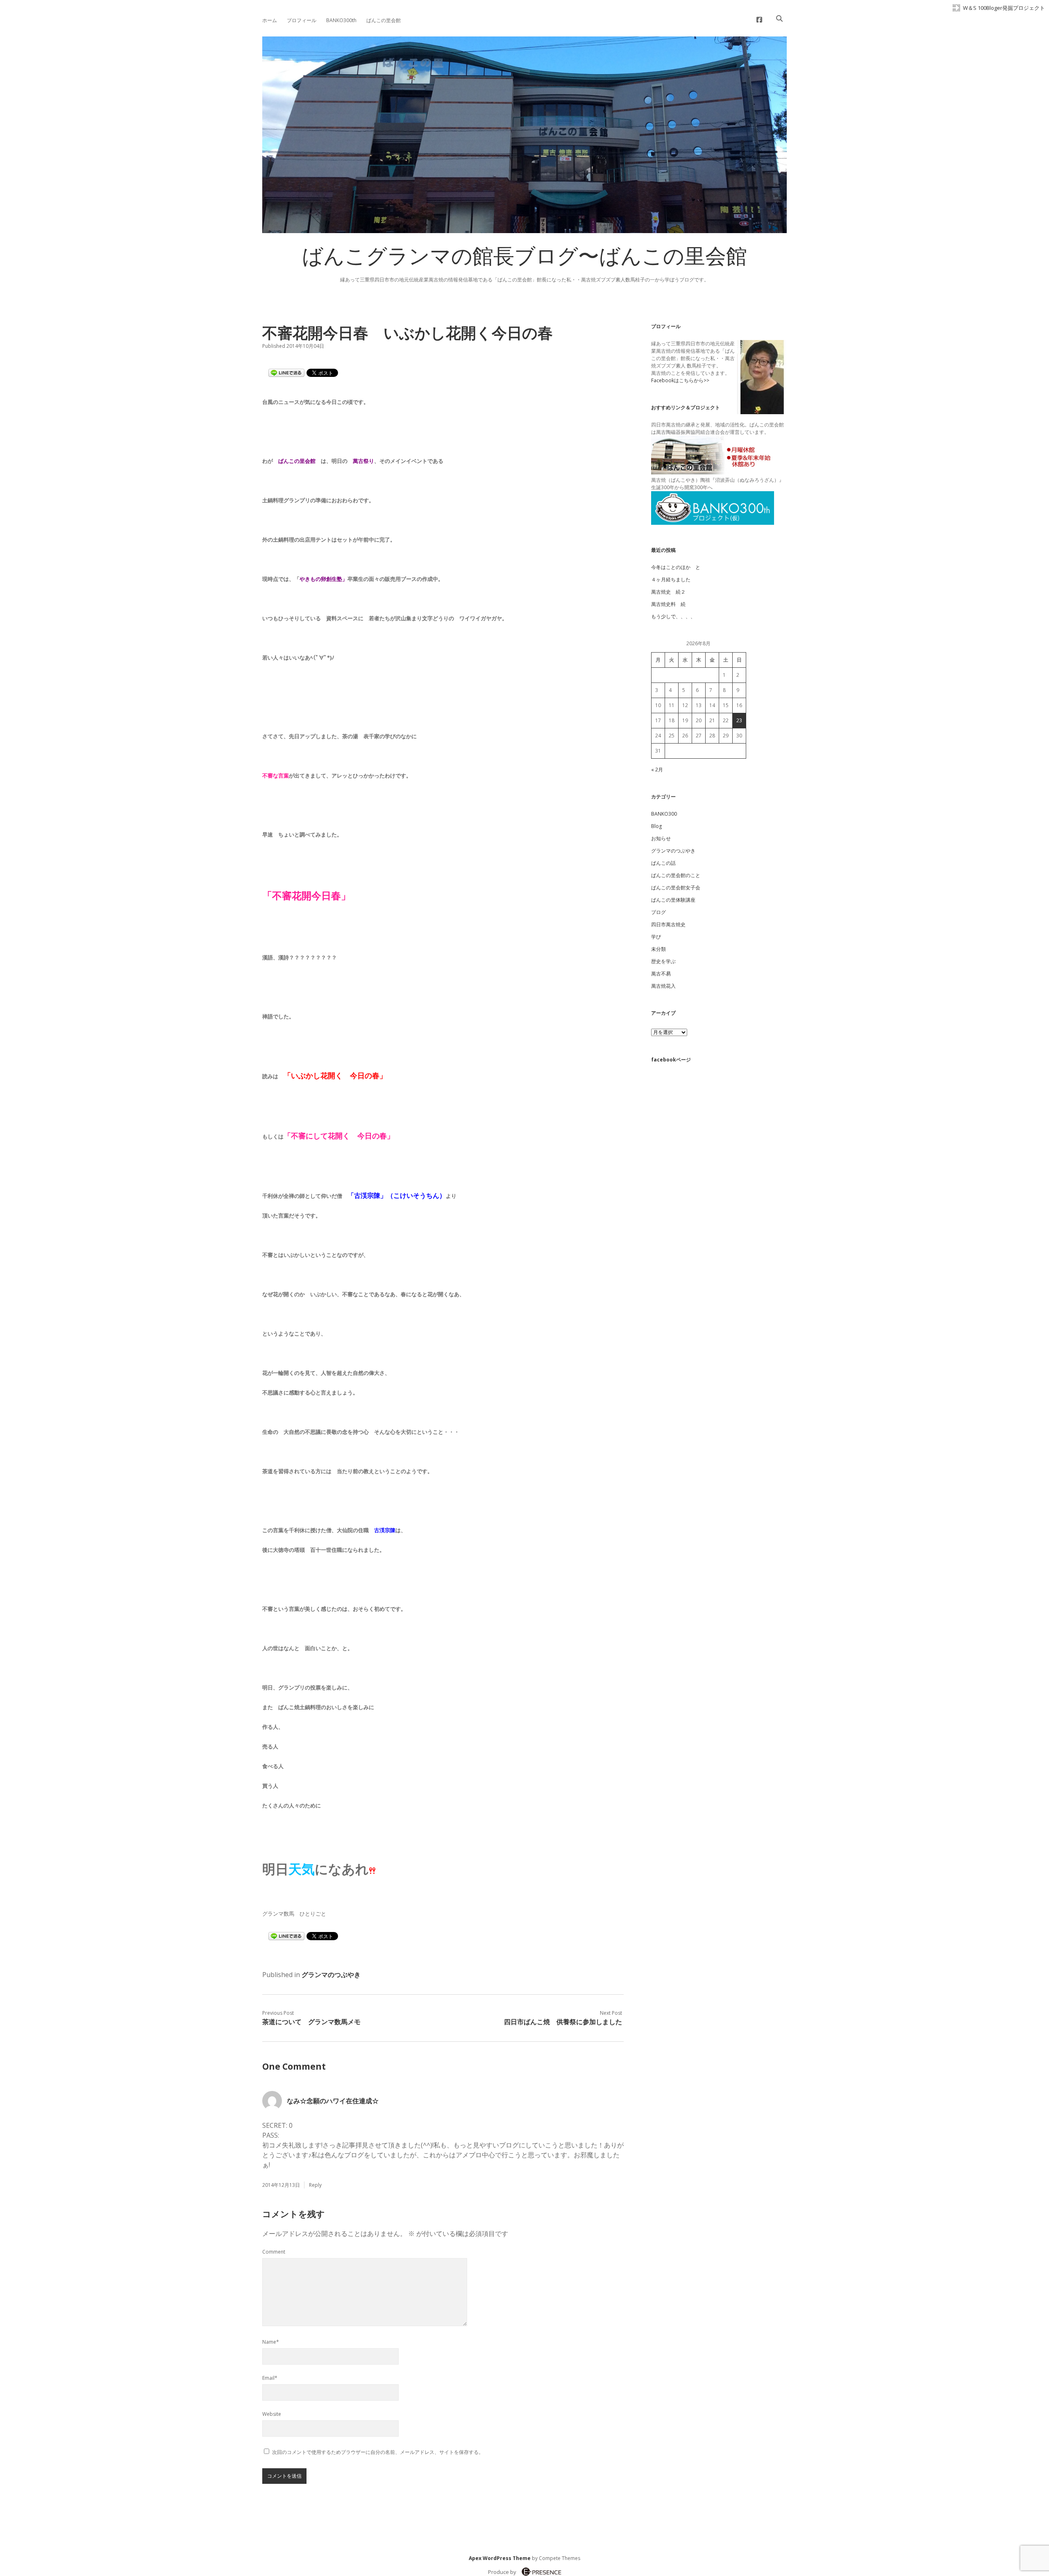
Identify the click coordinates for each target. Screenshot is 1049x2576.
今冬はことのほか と (676, 567)
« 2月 (657, 770)
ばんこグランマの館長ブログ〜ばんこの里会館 (524, 259)
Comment (274, 2252)
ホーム (270, 20)
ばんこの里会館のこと (676, 875)
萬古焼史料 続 (668, 604)
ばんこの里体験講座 (673, 900)
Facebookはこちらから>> (680, 380)
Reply (315, 2185)
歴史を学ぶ (663, 961)
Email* (270, 2378)
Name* (271, 2342)
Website (272, 2414)
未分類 (658, 949)
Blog (656, 826)
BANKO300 (664, 814)
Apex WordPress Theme (500, 2558)
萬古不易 (661, 974)
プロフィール (302, 20)
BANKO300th (341, 20)
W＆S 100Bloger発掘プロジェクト (1004, 8)
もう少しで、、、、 (673, 616)
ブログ (658, 912)
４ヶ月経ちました (671, 579)
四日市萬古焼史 (668, 924)
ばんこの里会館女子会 (676, 888)
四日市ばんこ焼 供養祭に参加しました (563, 2022)
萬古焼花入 (663, 986)
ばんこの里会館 (384, 20)
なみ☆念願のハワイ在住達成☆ (333, 2101)
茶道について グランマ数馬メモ (311, 2022)
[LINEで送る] (286, 372)
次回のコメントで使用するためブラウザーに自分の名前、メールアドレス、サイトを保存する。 (378, 2452)
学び (656, 937)
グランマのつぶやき (331, 1975)
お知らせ (661, 838)
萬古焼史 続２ (668, 592)
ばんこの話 (663, 863)
